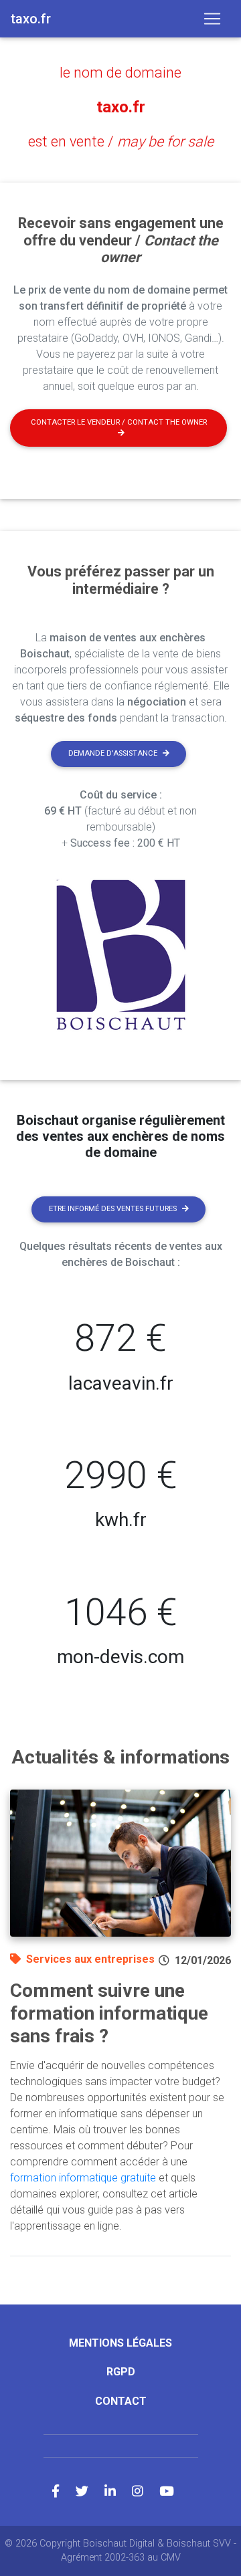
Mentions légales (120, 2343)
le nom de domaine (120, 73)
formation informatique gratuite (83, 2178)
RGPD (121, 2372)
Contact (121, 2401)
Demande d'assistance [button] (113, 753)
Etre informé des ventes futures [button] (113, 1209)
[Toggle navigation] (212, 19)
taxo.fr (121, 107)
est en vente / (121, 141)
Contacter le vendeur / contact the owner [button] (119, 422)
